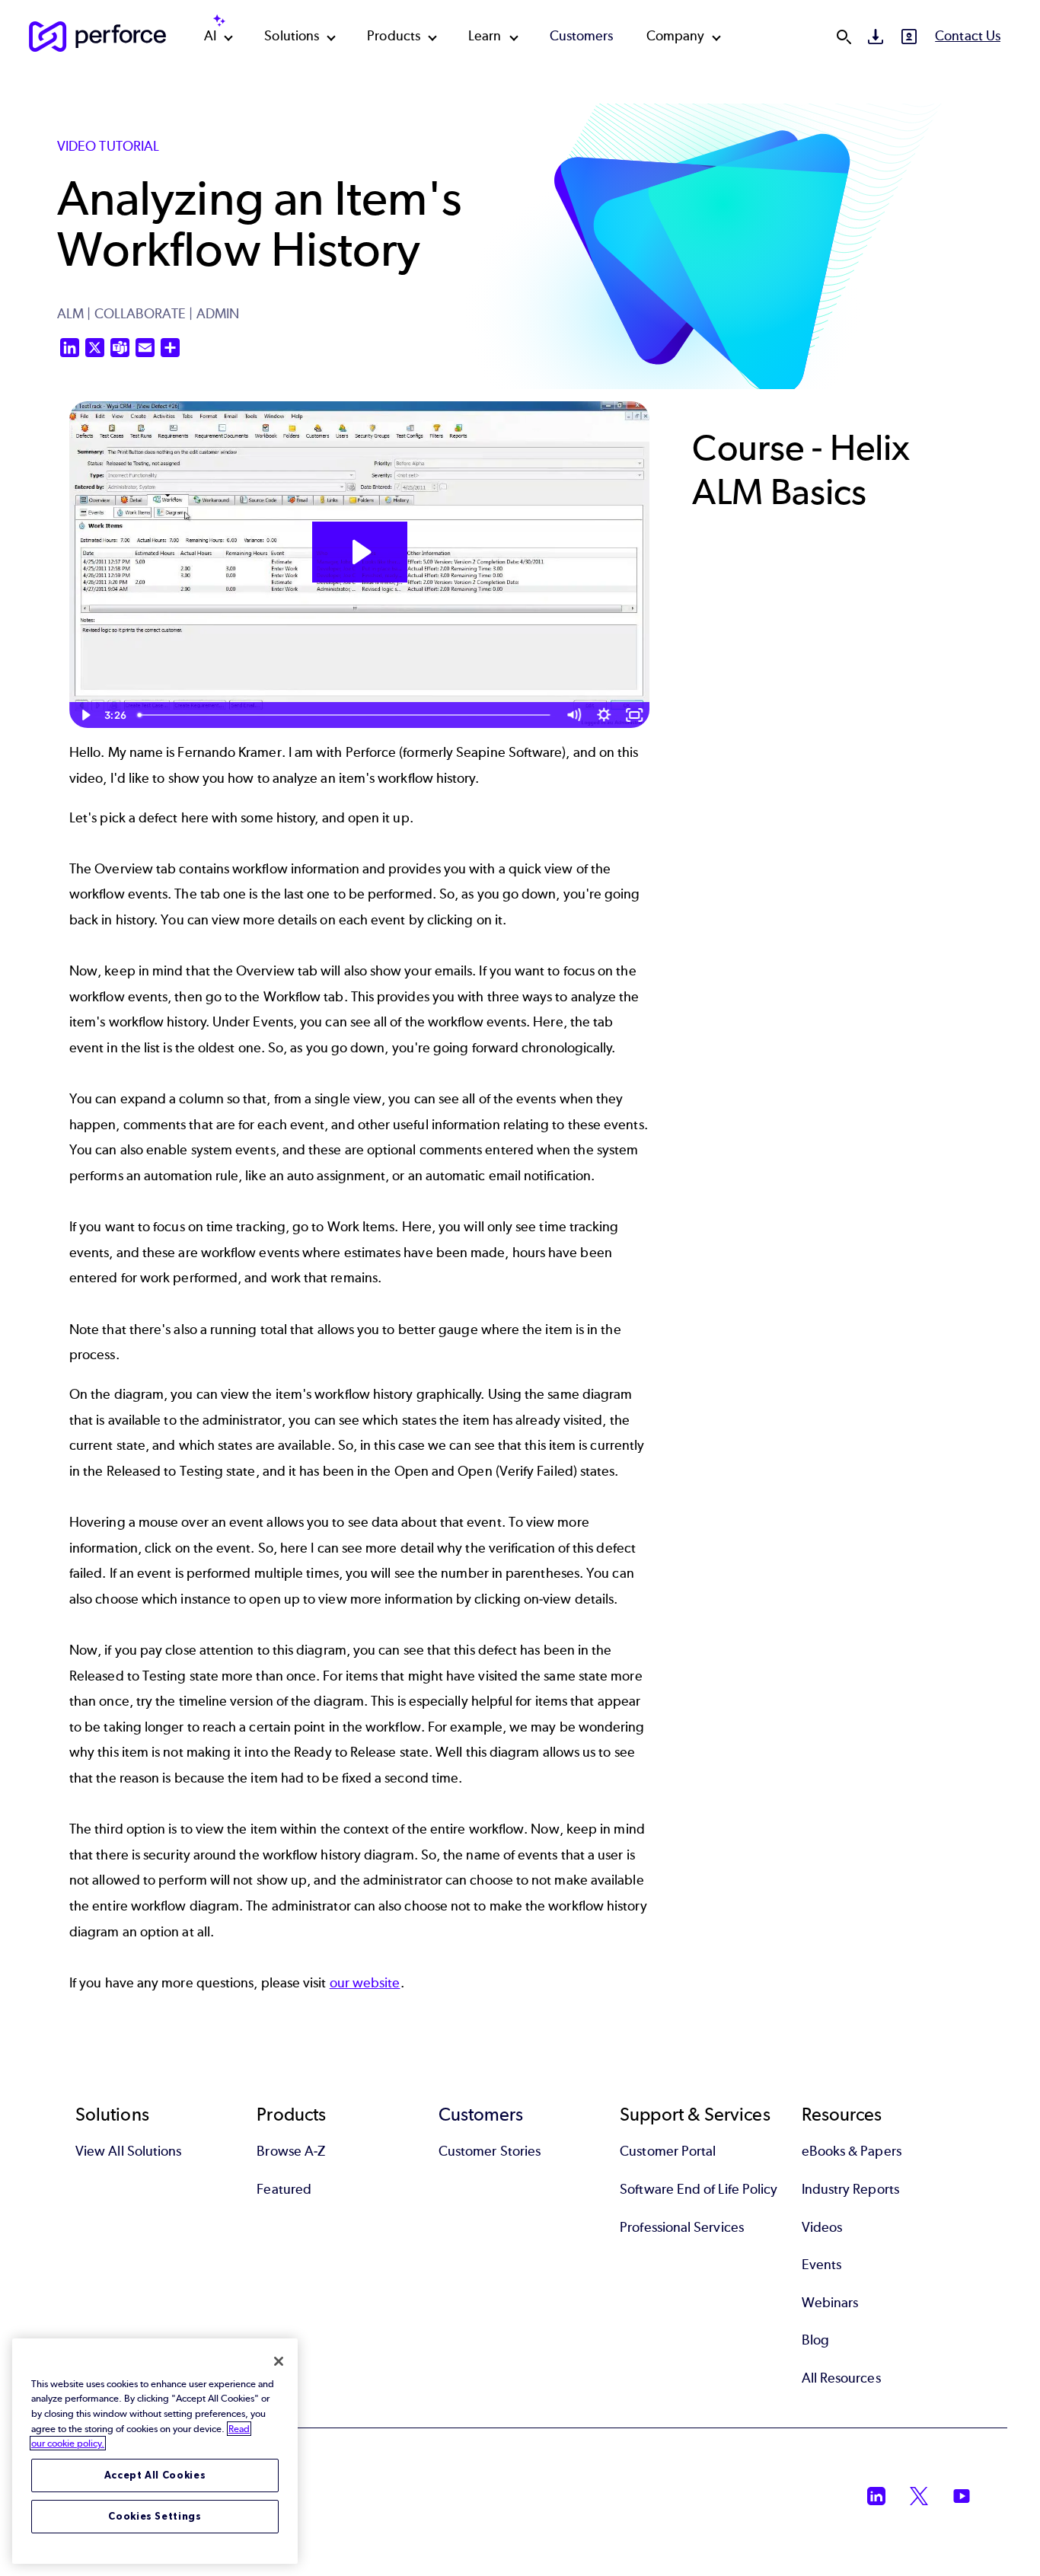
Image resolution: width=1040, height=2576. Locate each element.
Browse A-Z (291, 2151)
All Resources (841, 2378)
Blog (815, 2340)
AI (210, 36)
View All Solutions (128, 2151)
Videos (822, 2227)
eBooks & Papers (852, 2151)
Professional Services (682, 2227)
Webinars (830, 2303)
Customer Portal (668, 2151)
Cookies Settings (155, 2516)
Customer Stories (490, 2151)
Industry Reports (850, 2189)
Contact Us (968, 36)
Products (394, 36)
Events (821, 2265)
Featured (284, 2189)
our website (365, 1983)
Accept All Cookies (155, 2475)
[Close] (279, 2361)
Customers (582, 36)
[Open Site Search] (844, 37)
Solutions (292, 36)
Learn (485, 36)
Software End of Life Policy (699, 2189)
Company (676, 36)
